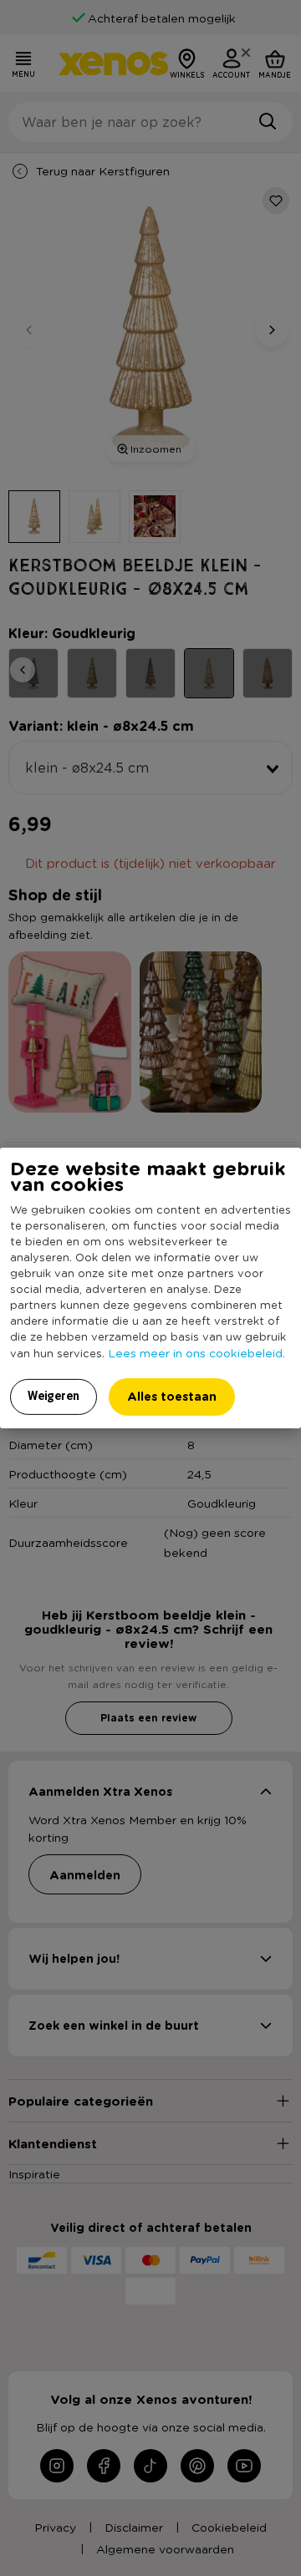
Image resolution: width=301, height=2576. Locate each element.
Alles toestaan (172, 1396)
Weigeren (54, 1396)
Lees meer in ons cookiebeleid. (196, 1352)
